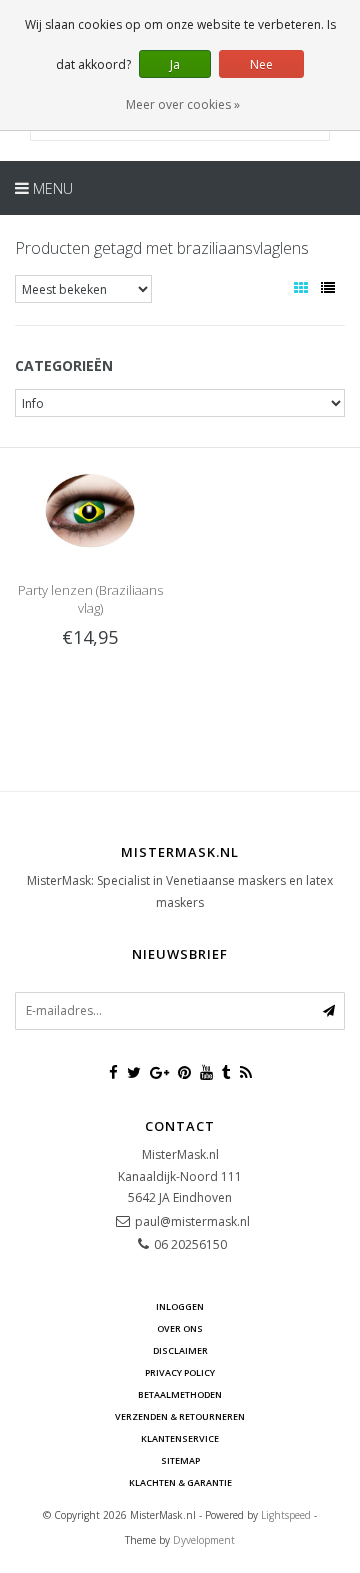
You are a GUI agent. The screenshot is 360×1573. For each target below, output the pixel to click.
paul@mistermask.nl (192, 1221)
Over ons (180, 1328)
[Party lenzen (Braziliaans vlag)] (90, 509)
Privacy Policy (180, 1372)
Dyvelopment (204, 1540)
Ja (175, 64)
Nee (261, 64)
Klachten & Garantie (180, 1482)
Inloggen (180, 1306)
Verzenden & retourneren (180, 1416)
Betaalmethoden (180, 1394)
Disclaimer (180, 1350)
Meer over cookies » (183, 104)
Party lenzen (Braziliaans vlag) (90, 599)
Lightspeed (286, 1515)
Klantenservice (180, 1438)
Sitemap (180, 1460)
